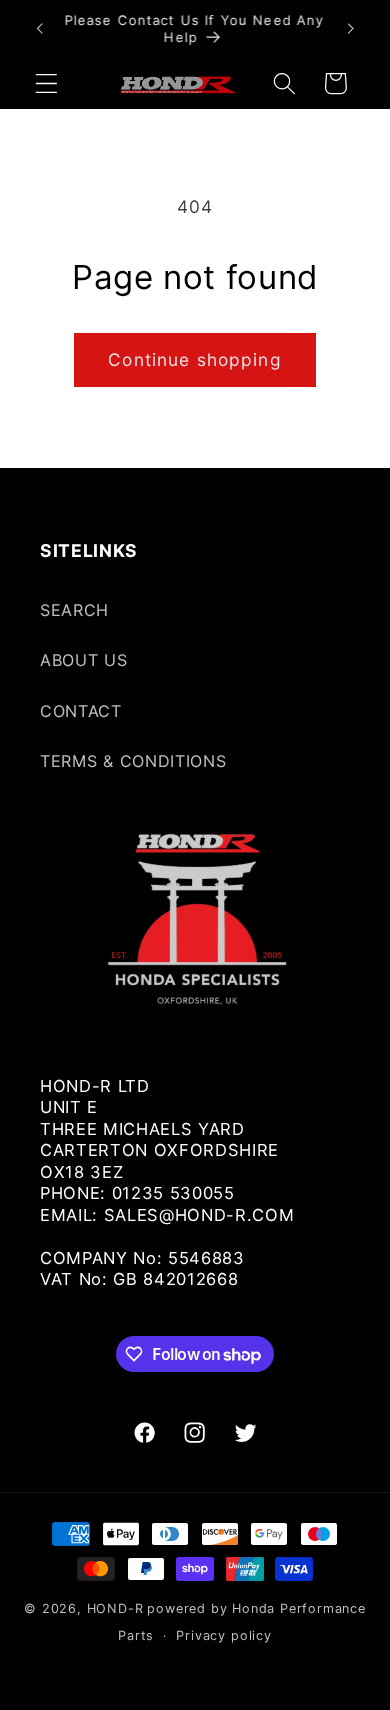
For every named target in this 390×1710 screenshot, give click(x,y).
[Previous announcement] (39, 29)
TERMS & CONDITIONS (133, 761)
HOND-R (115, 1608)
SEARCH (74, 610)
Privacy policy (223, 1635)
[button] (46, 83)
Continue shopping (195, 359)
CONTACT (81, 711)
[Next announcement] (351, 29)
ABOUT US (84, 660)
